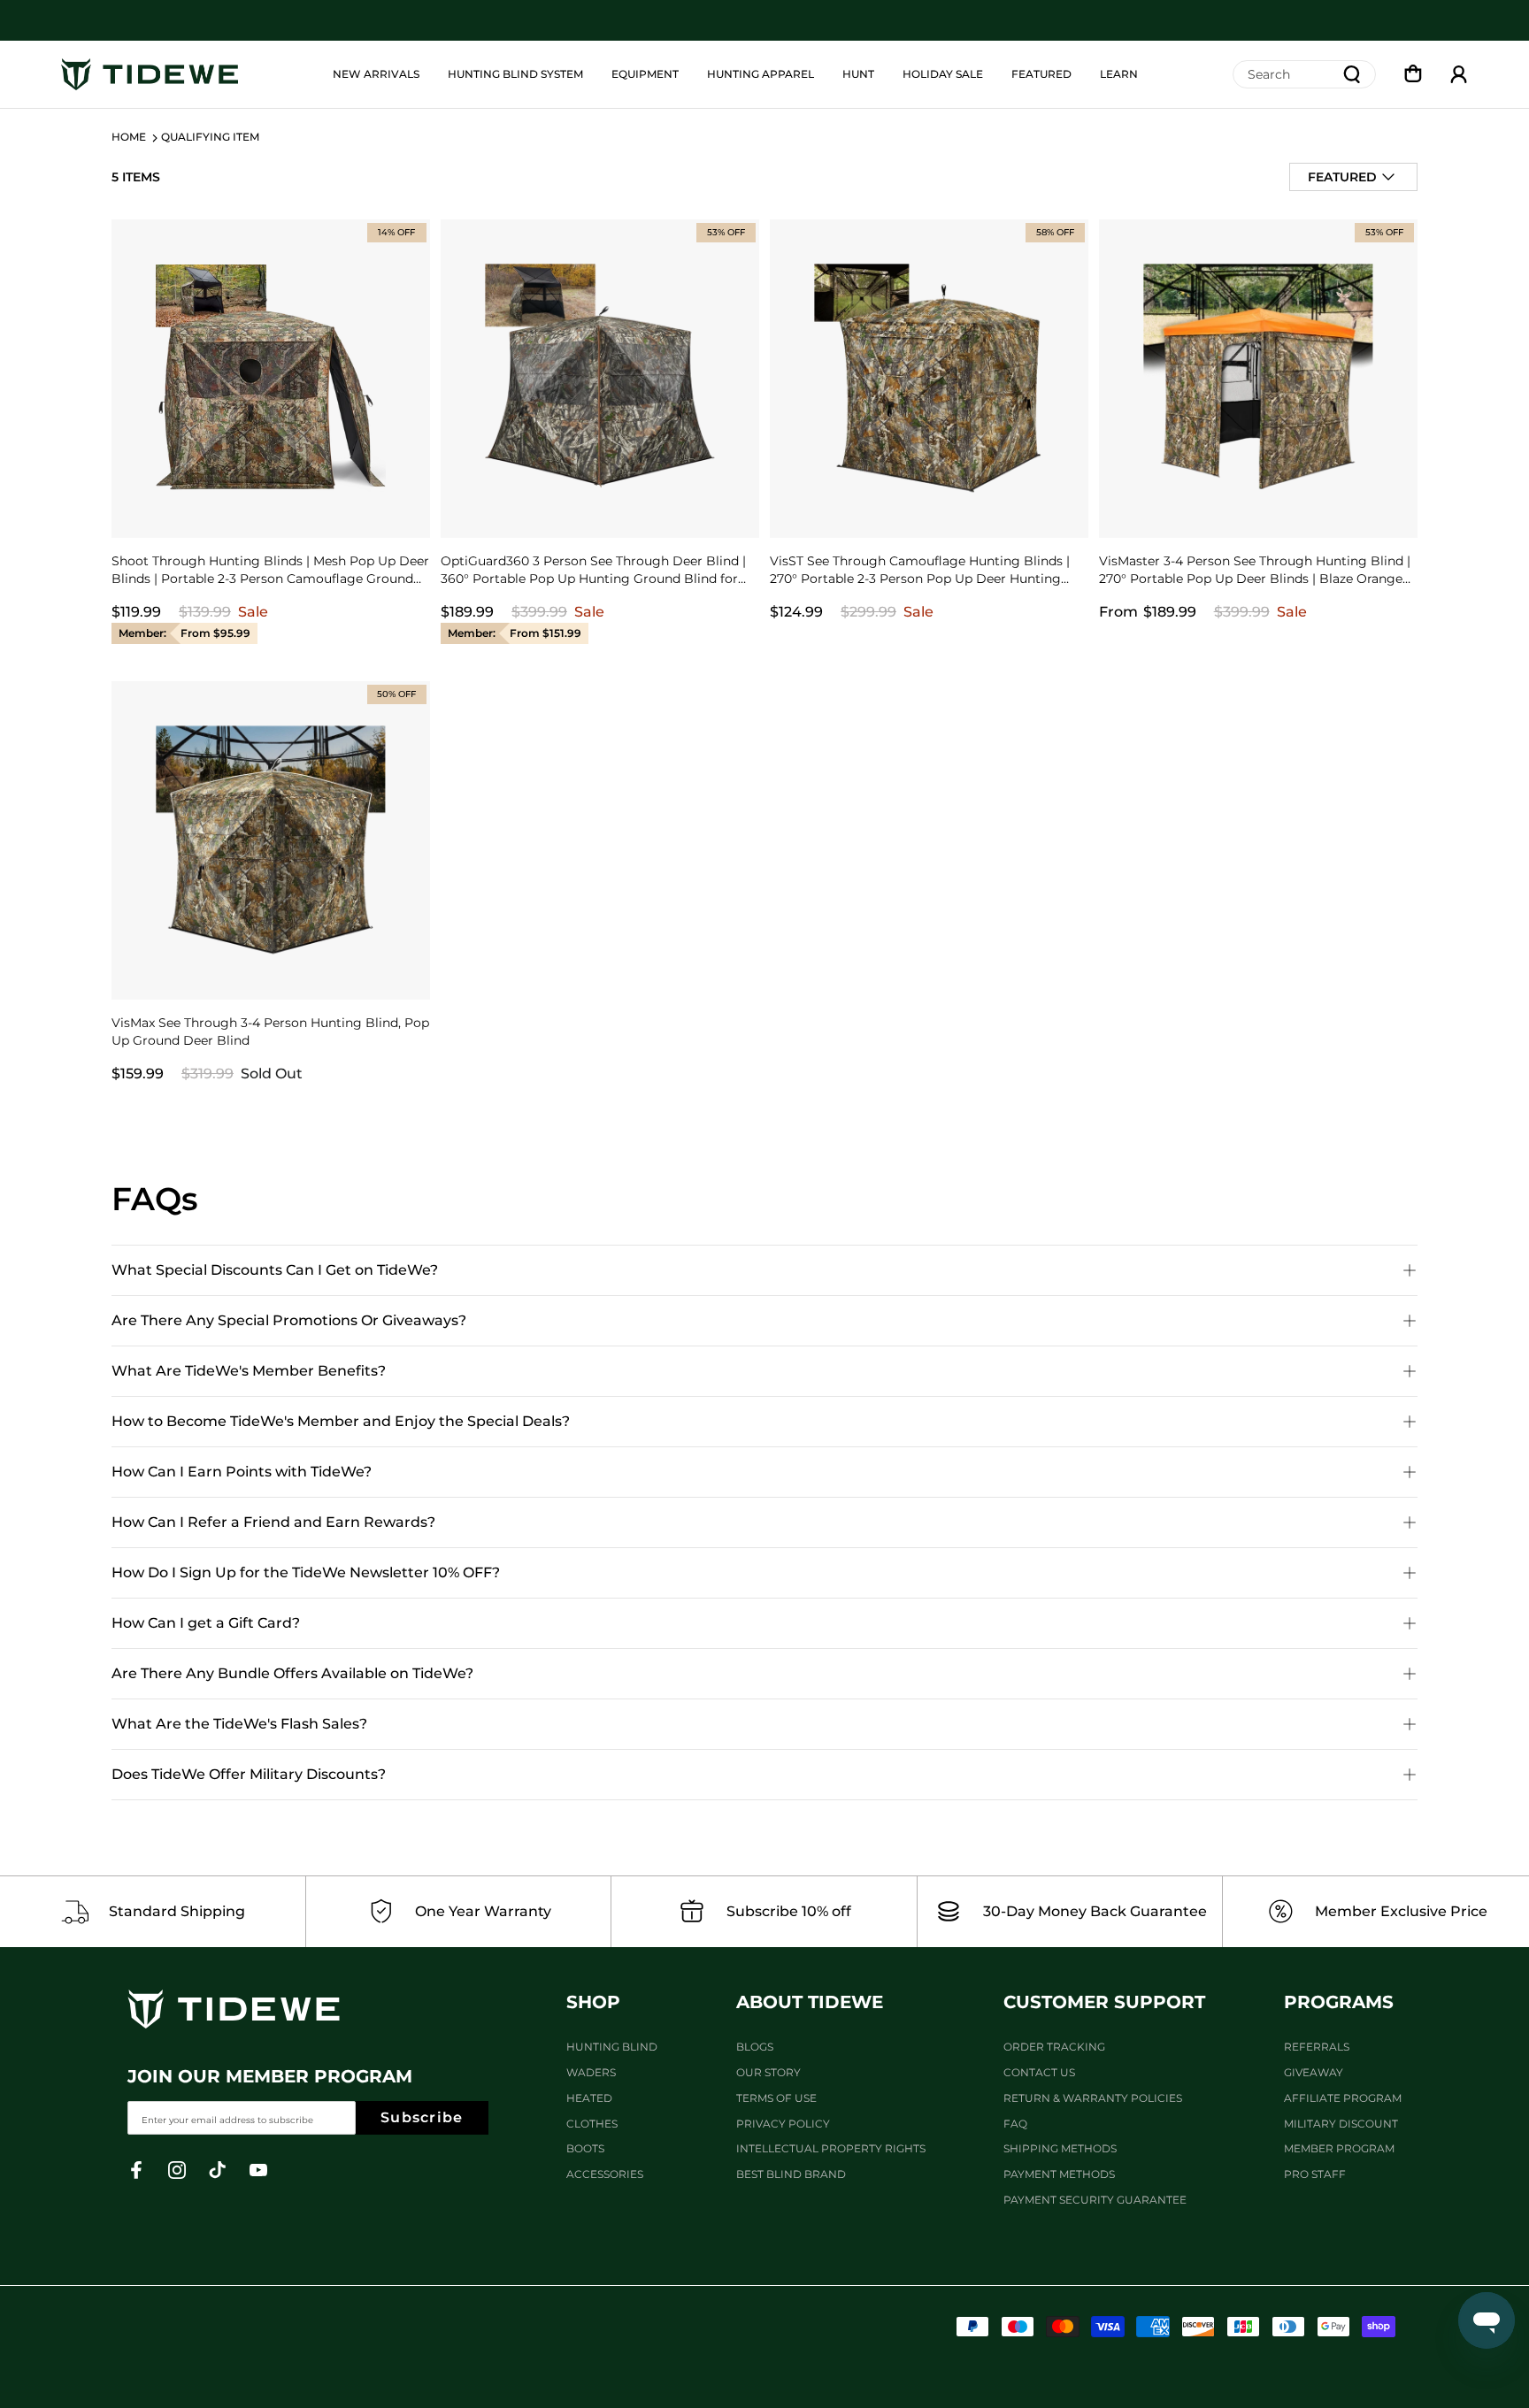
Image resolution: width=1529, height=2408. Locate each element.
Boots (585, 2148)
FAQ (1015, 2124)
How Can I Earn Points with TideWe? (242, 1472)
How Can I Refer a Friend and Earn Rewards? (273, 1522)
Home (129, 137)
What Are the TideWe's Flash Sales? (239, 1724)
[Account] (1459, 74)
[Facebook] (136, 2170)
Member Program (1339, 2148)
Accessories (605, 2174)
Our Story (768, 2072)
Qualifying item (210, 137)
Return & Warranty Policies (1093, 2098)
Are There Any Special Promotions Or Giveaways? (289, 1320)
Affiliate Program (1343, 2098)
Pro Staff (1315, 2174)
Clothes (592, 2124)
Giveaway (1314, 2072)
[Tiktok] (218, 2170)
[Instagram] (177, 2170)
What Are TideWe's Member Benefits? (249, 1371)
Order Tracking (1054, 2047)
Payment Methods (1059, 2174)
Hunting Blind (612, 2047)
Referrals (1317, 2047)
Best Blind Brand (791, 2174)
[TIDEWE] (150, 75)
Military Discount (1341, 2124)
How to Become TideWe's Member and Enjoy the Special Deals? (341, 1421)
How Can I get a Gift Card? (206, 1623)
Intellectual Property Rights (831, 2148)
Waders (591, 2072)
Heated (589, 2098)
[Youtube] (258, 2170)
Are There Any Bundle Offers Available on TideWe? (292, 1673)
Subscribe (422, 2117)
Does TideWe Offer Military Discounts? (249, 1774)
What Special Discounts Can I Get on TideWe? (275, 1270)
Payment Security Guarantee (1095, 2200)
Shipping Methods (1060, 2148)
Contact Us (1039, 2072)
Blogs (755, 2047)
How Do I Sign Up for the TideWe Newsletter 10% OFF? (306, 1572)
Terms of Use (776, 2098)
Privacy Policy (783, 2124)
